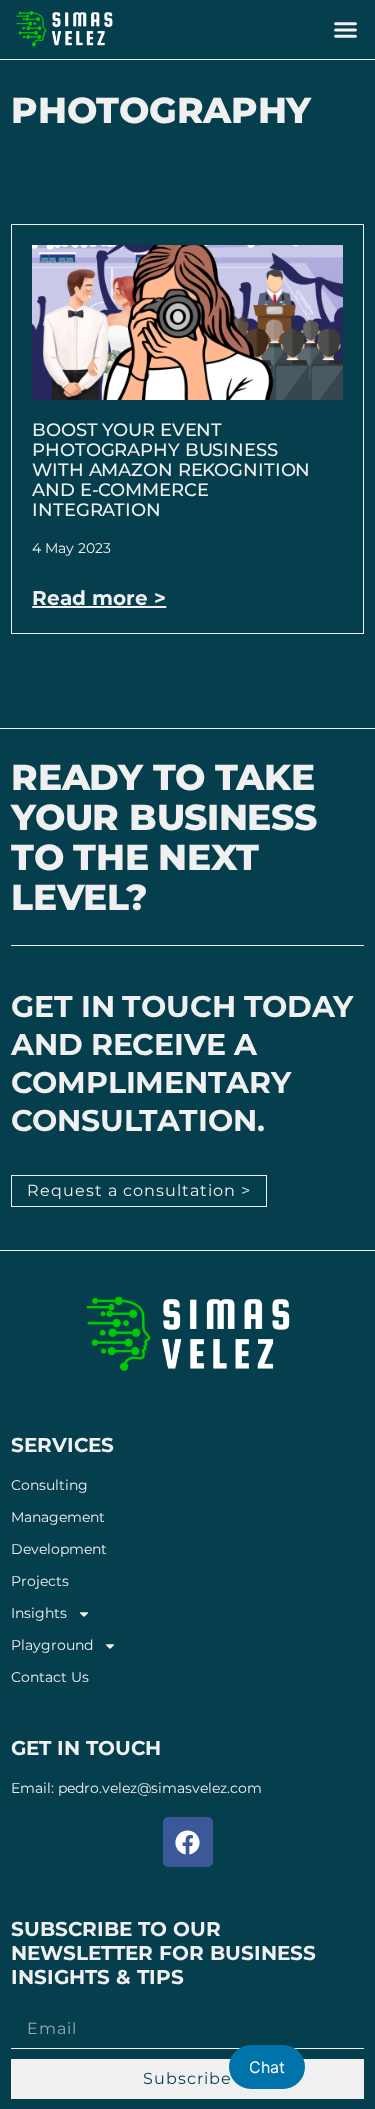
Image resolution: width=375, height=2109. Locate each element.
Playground (52, 1645)
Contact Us (50, 1677)
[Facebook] (188, 1842)
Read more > (99, 598)
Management (58, 1517)
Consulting (49, 1485)
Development (59, 1549)
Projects (40, 1581)
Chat (267, 2067)
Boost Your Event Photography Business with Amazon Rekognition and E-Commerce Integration (171, 470)
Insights (39, 1613)
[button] (345, 30)
